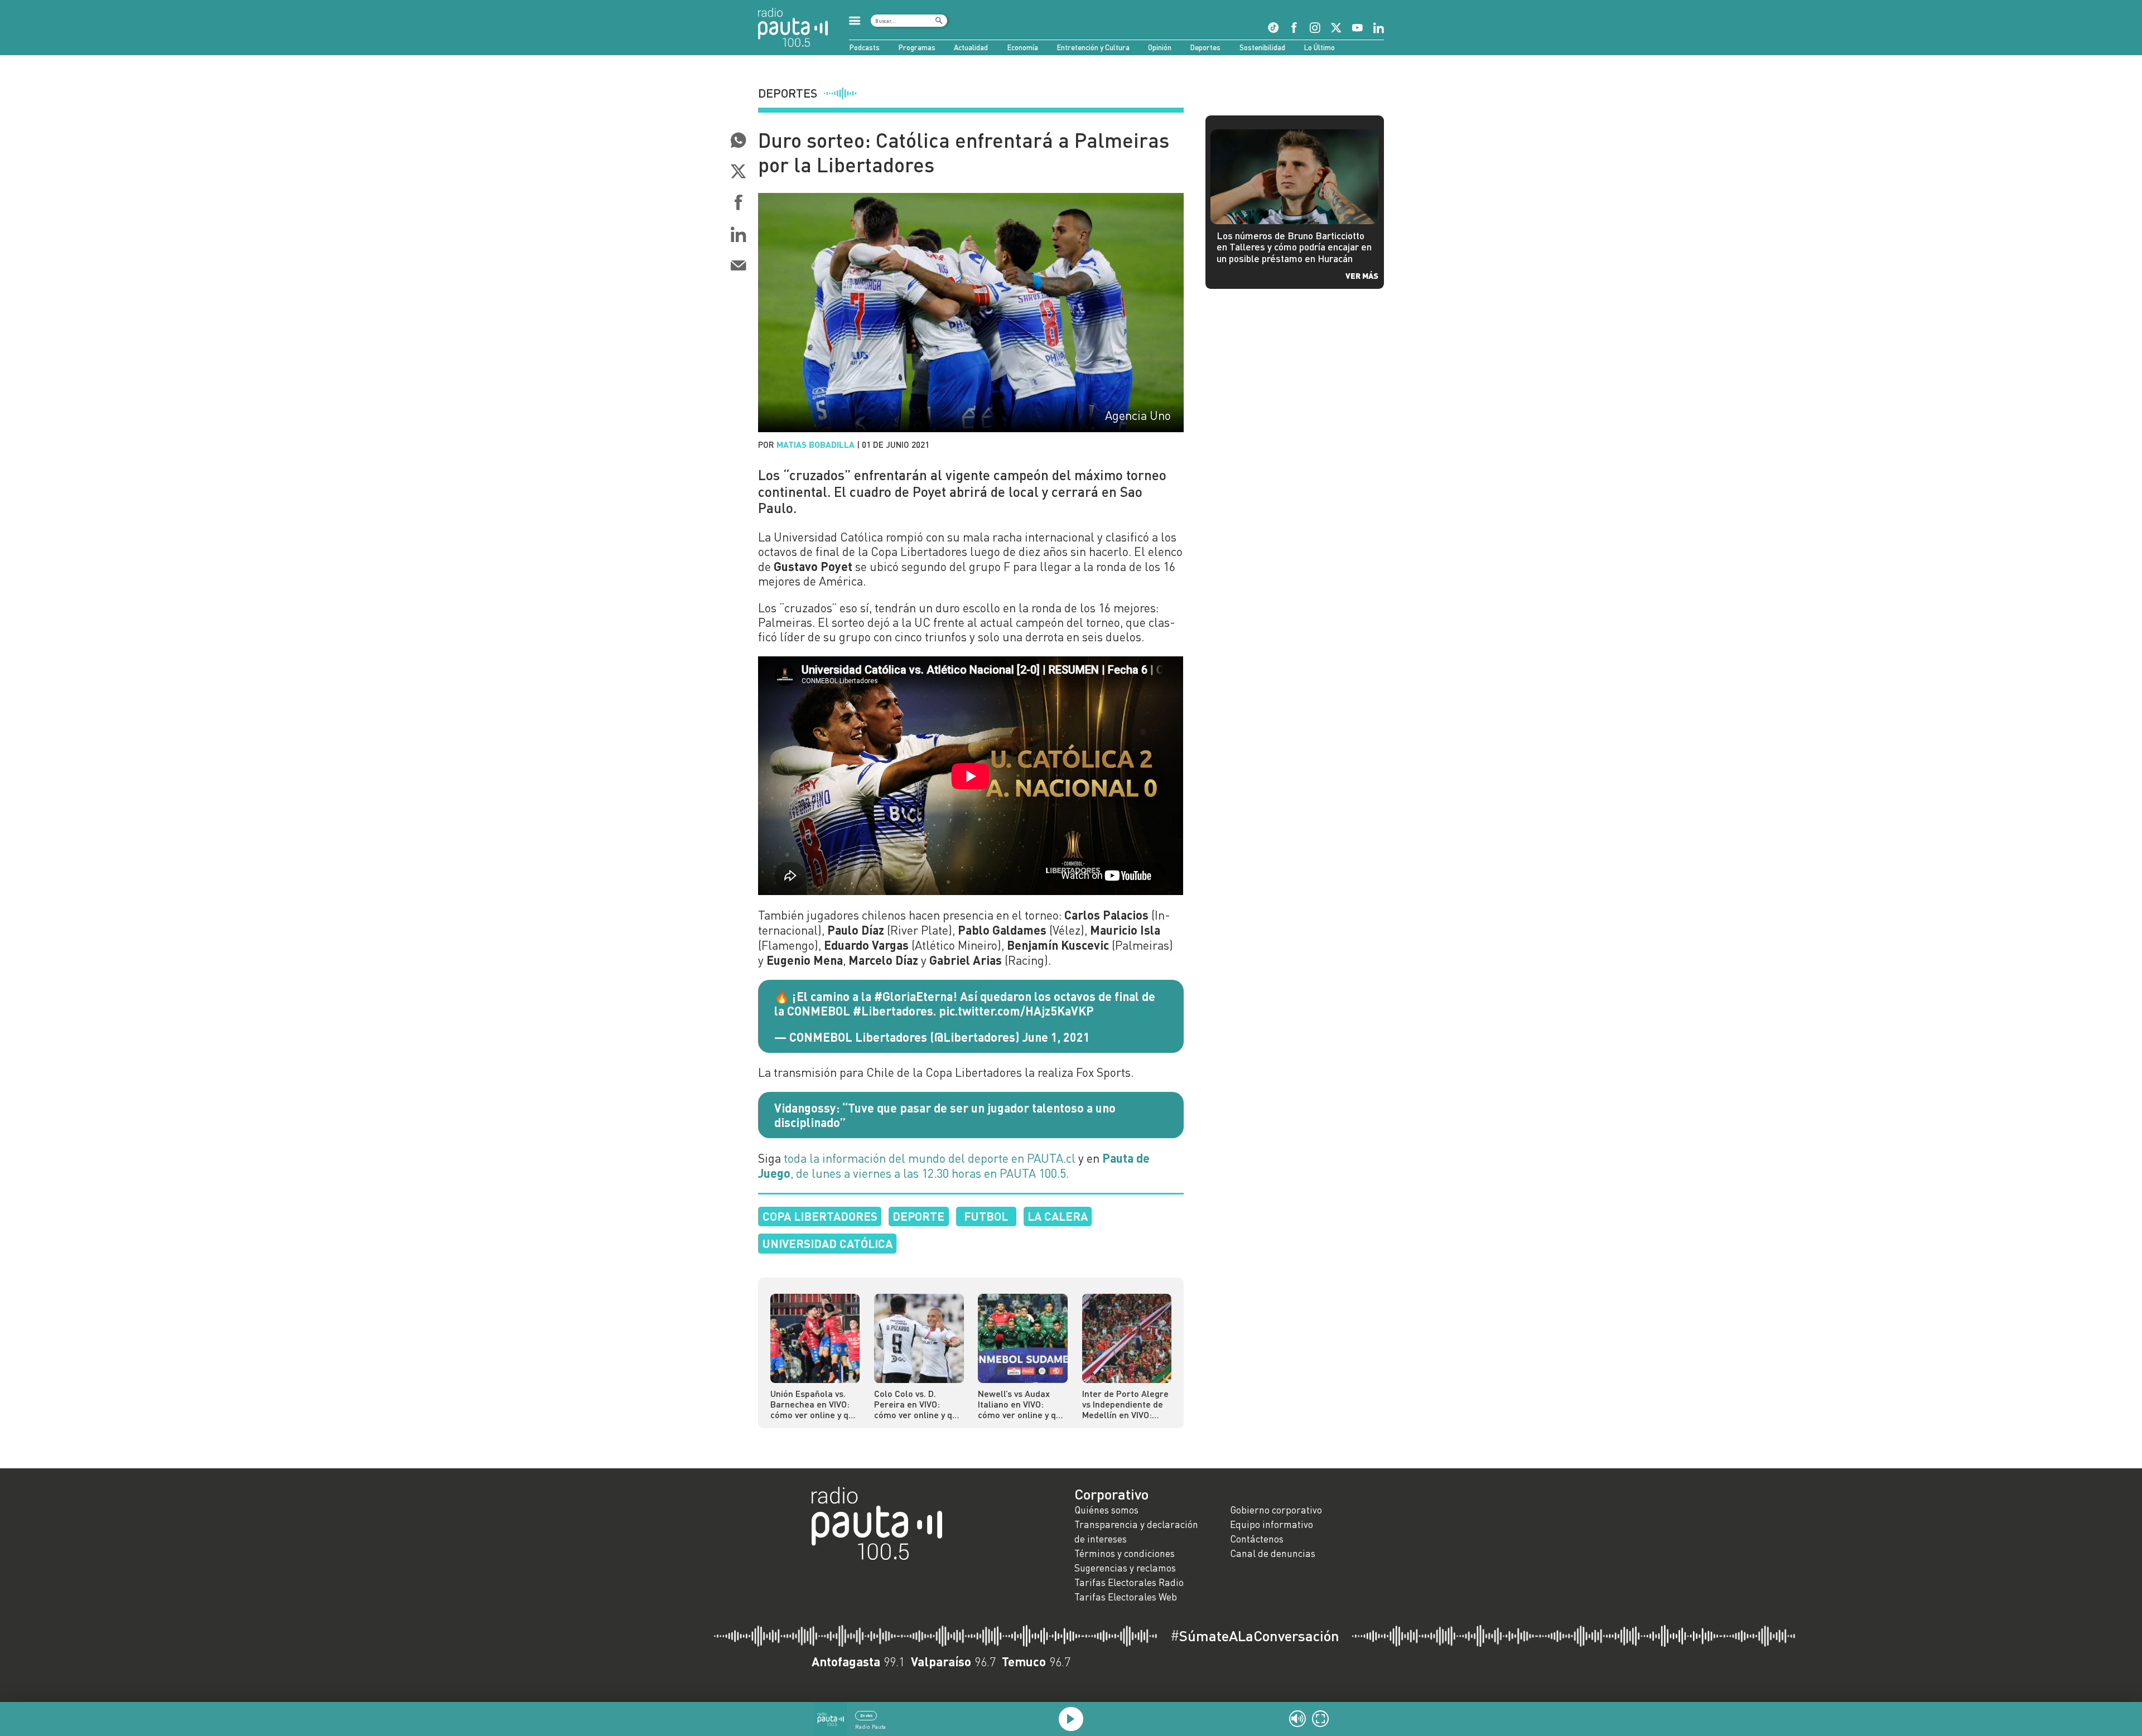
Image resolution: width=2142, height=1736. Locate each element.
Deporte (918, 1216)
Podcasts (864, 47)
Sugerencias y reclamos (1125, 1568)
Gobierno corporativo (1276, 1510)
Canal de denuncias (1273, 1553)
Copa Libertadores (820, 1216)
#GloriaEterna (913, 996)
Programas (917, 47)
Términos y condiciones (1125, 1553)
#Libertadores (893, 1010)
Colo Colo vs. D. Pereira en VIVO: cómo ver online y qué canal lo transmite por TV (918, 1404)
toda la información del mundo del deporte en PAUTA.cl (930, 1158)
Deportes (1205, 47)
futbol (986, 1216)
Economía (1022, 47)
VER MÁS (1362, 275)
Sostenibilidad (1262, 47)
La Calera (1058, 1216)
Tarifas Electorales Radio (1129, 1582)
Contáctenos (1257, 1539)
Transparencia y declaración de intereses (1136, 1532)
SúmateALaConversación (1255, 1636)
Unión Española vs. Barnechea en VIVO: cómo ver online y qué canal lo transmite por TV (814, 1404)
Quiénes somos (1106, 1510)
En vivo (866, 1715)
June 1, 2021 (1056, 1037)
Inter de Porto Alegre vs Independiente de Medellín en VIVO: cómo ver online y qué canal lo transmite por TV (1126, 1404)
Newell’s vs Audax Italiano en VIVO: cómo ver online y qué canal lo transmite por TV (1022, 1404)
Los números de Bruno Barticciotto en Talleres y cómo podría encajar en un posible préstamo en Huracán (1294, 247)
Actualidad (971, 47)
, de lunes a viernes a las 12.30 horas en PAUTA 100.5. (954, 1166)
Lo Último (1319, 47)
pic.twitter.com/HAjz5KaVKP (1016, 1010)
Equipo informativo (1272, 1524)
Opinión (1160, 47)
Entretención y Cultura (1093, 47)
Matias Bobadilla (816, 444)
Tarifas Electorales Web (1126, 1597)
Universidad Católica (828, 1243)
